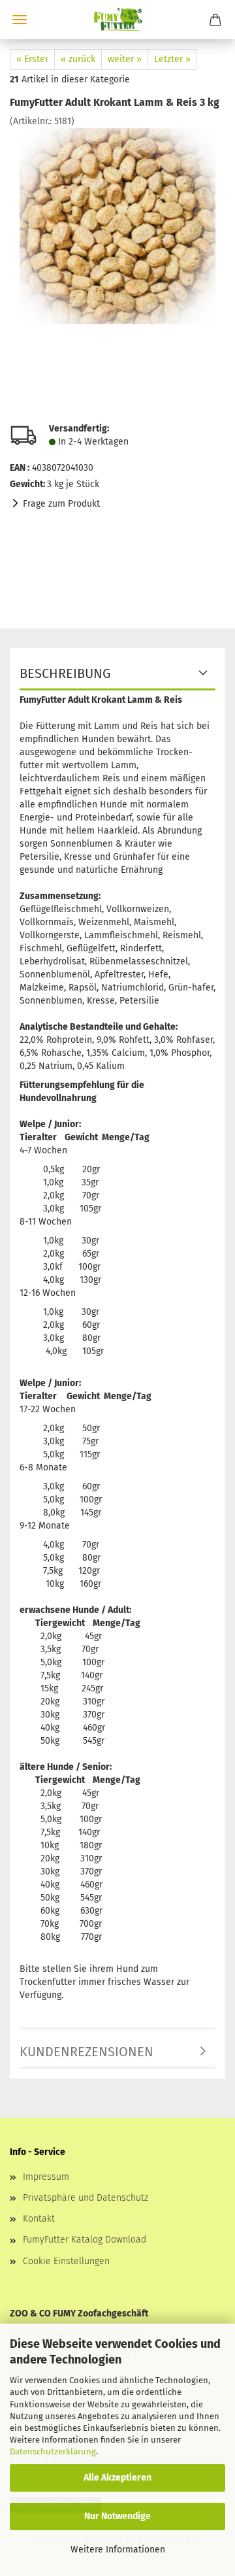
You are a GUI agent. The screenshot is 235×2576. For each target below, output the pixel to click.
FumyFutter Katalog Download (85, 2240)
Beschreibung (65, 673)
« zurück (78, 59)
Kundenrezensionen (86, 2052)
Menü (20, 20)
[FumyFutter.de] (117, 20)
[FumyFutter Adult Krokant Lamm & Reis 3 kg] (117, 226)
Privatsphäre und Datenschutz (86, 2198)
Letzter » (172, 59)
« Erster (32, 59)
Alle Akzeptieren (117, 2478)
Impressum (46, 2177)
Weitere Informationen (118, 2550)
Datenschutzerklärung (53, 2451)
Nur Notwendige (117, 2516)
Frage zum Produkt (61, 504)
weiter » (125, 59)
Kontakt (39, 2219)
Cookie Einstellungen (66, 2261)
